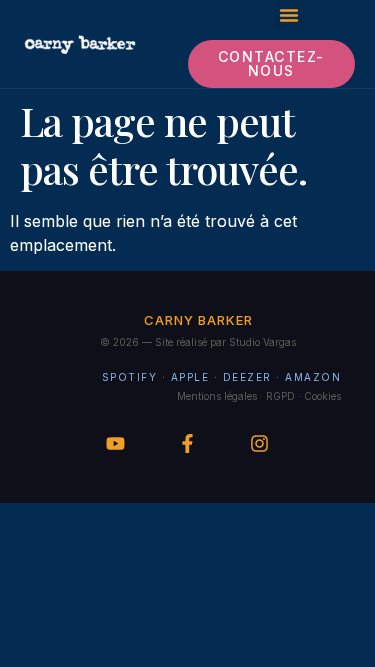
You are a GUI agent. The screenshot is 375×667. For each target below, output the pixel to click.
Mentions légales (217, 396)
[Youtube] (115, 443)
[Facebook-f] (187, 443)
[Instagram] (259, 443)
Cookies (322, 396)
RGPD (280, 396)
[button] (289, 15)
